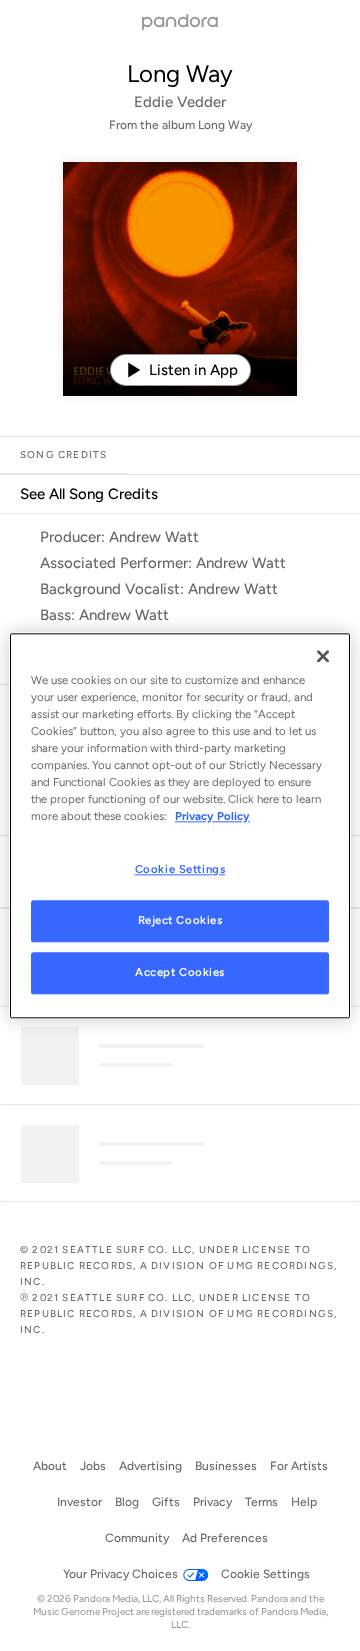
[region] (180, 825)
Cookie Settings (180, 869)
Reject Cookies (180, 920)
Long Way (180, 73)
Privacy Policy (212, 816)
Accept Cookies (180, 972)
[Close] (323, 656)
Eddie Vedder (180, 102)
